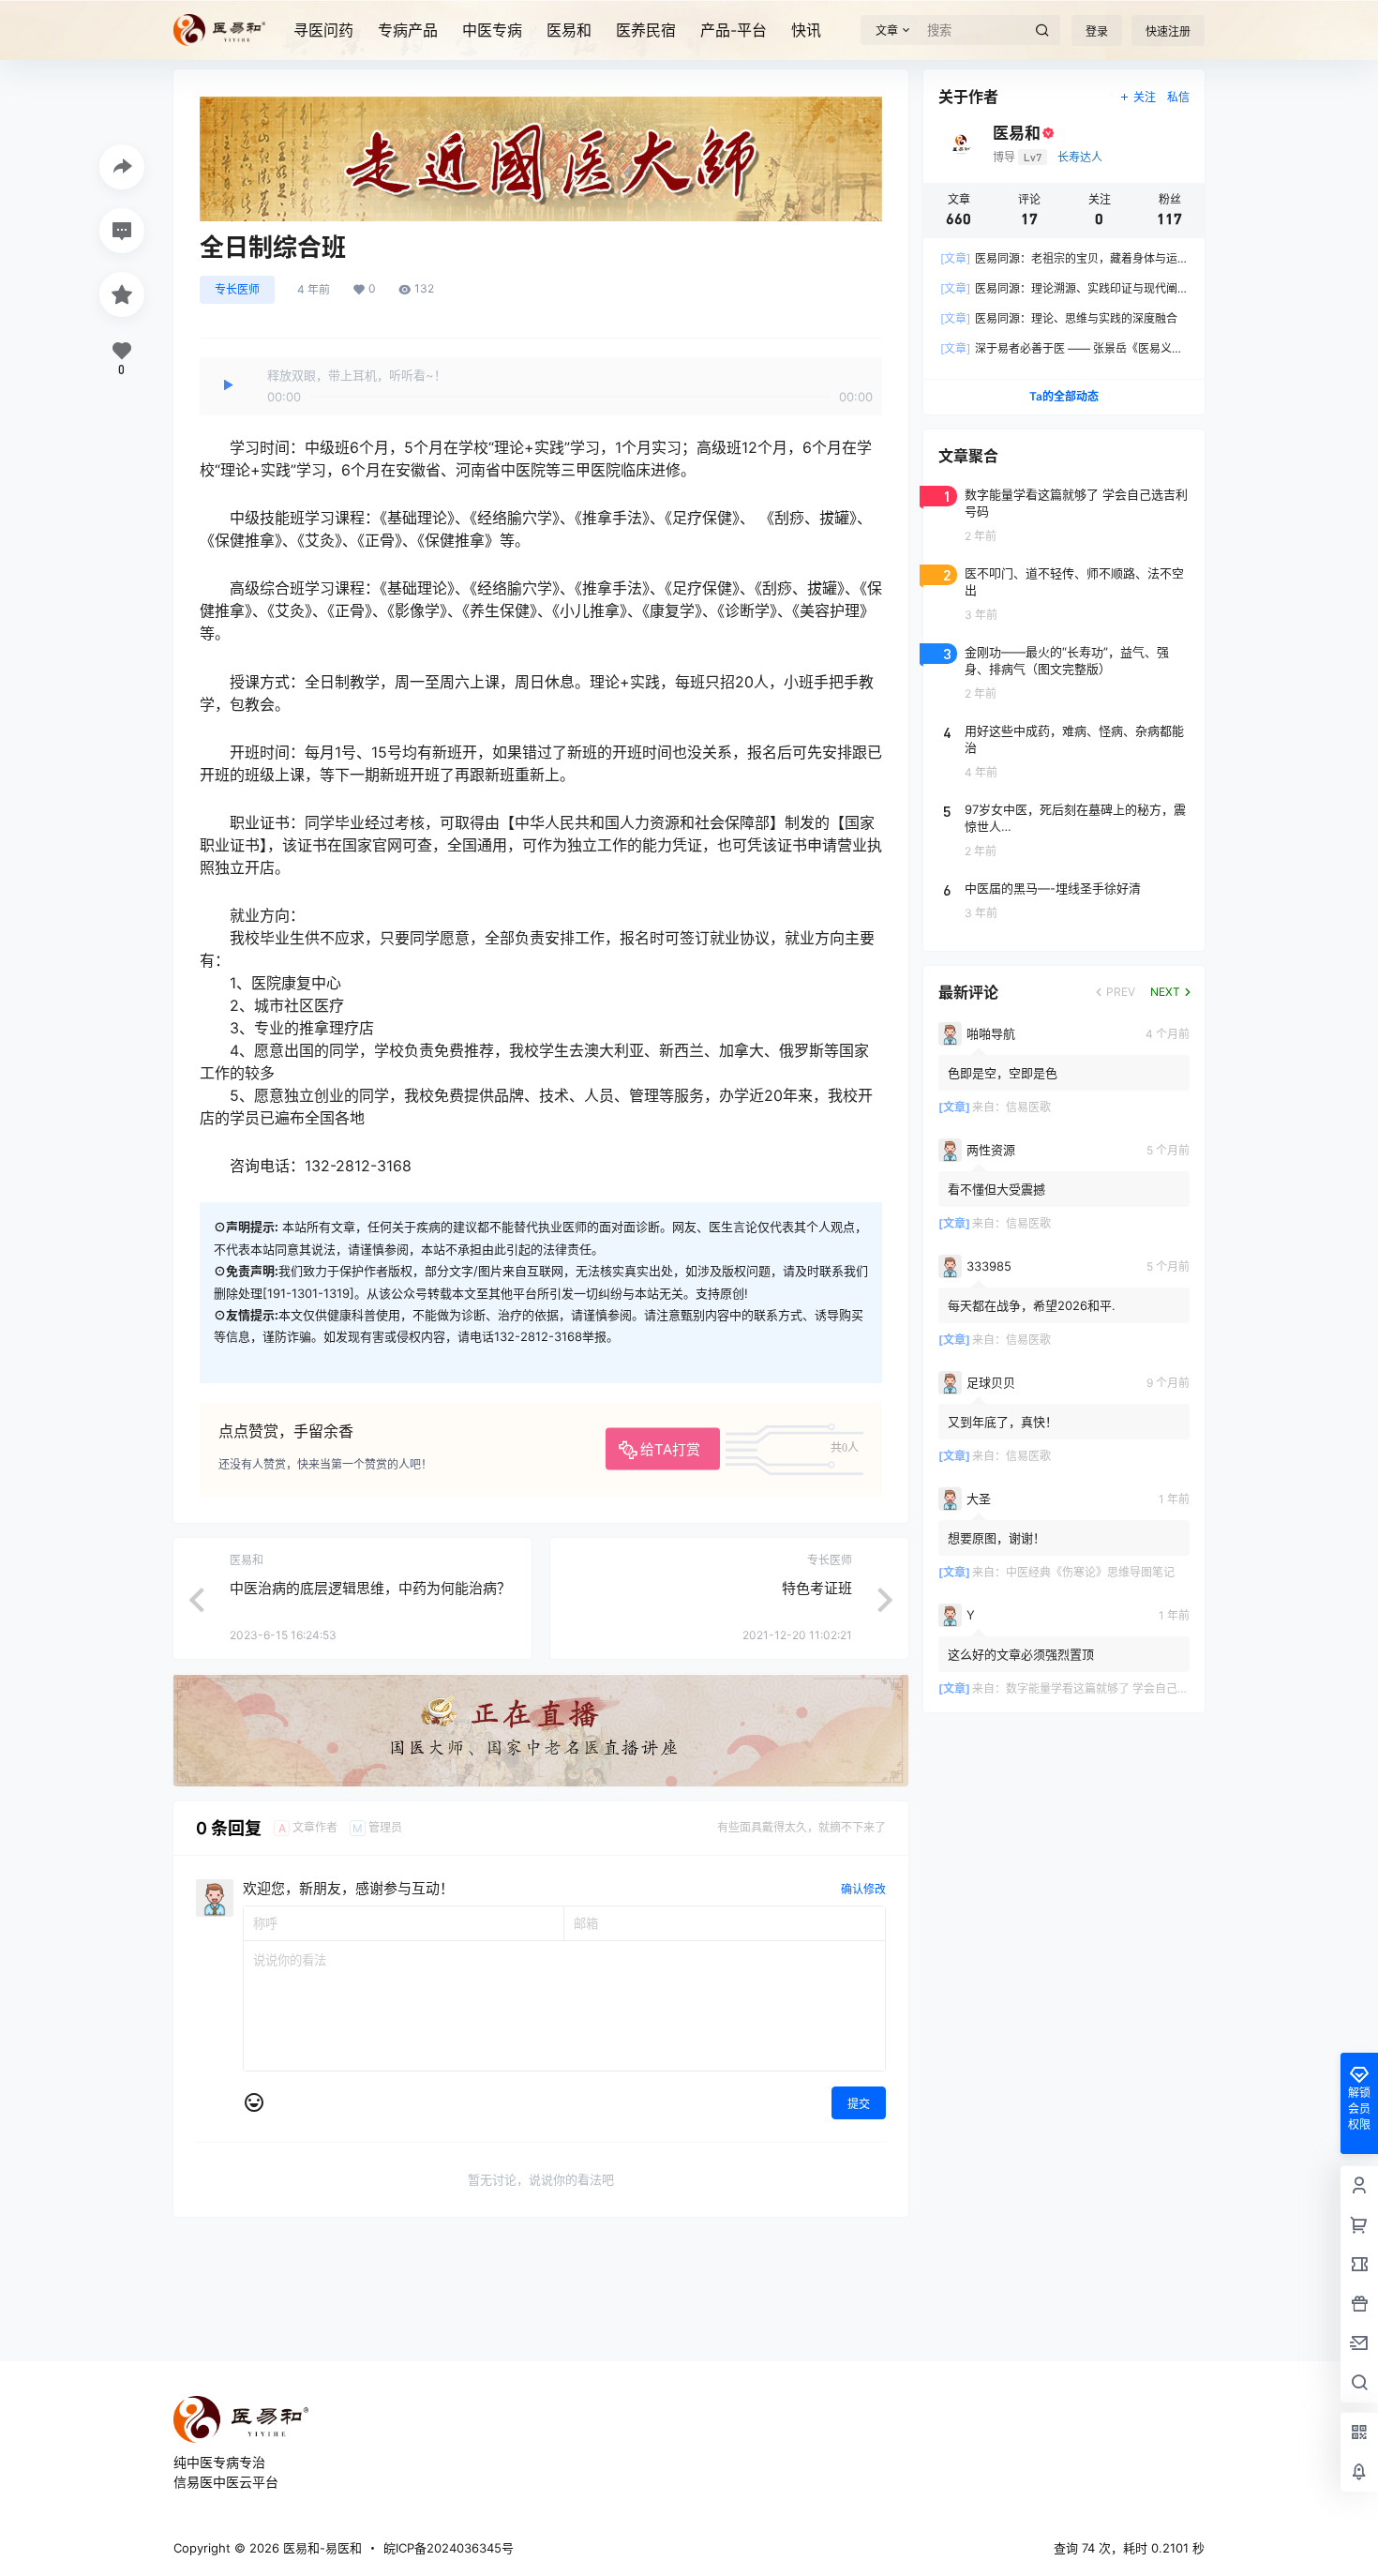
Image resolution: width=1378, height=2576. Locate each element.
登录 (1097, 31)
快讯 (806, 30)
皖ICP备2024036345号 (449, 2548)
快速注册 (1168, 31)
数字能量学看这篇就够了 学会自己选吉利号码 (1120, 1688)
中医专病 (492, 30)
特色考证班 (817, 1588)
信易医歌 (1028, 1107)
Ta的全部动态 (1064, 396)
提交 (859, 2104)
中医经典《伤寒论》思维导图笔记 (1090, 1572)
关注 (1145, 97)
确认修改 (863, 1889)
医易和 (569, 30)
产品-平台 (734, 30)
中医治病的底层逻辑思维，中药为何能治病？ (370, 1588)
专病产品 (408, 30)
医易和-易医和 (321, 2548)
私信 (1178, 97)
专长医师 (237, 289)
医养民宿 (646, 30)
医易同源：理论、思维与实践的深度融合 (1059, 318)
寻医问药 (323, 30)
